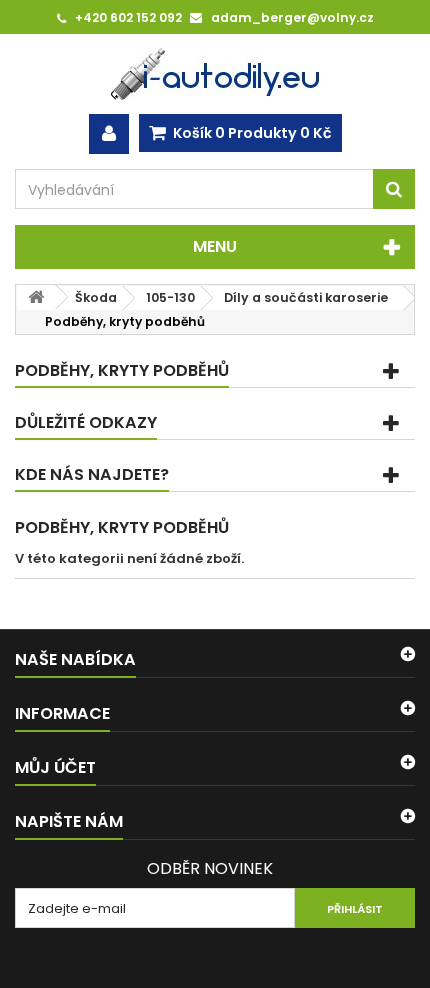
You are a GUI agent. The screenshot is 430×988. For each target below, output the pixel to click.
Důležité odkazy (86, 422)
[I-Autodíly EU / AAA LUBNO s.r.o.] (215, 74)
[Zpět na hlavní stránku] (36, 297)
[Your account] (109, 134)
